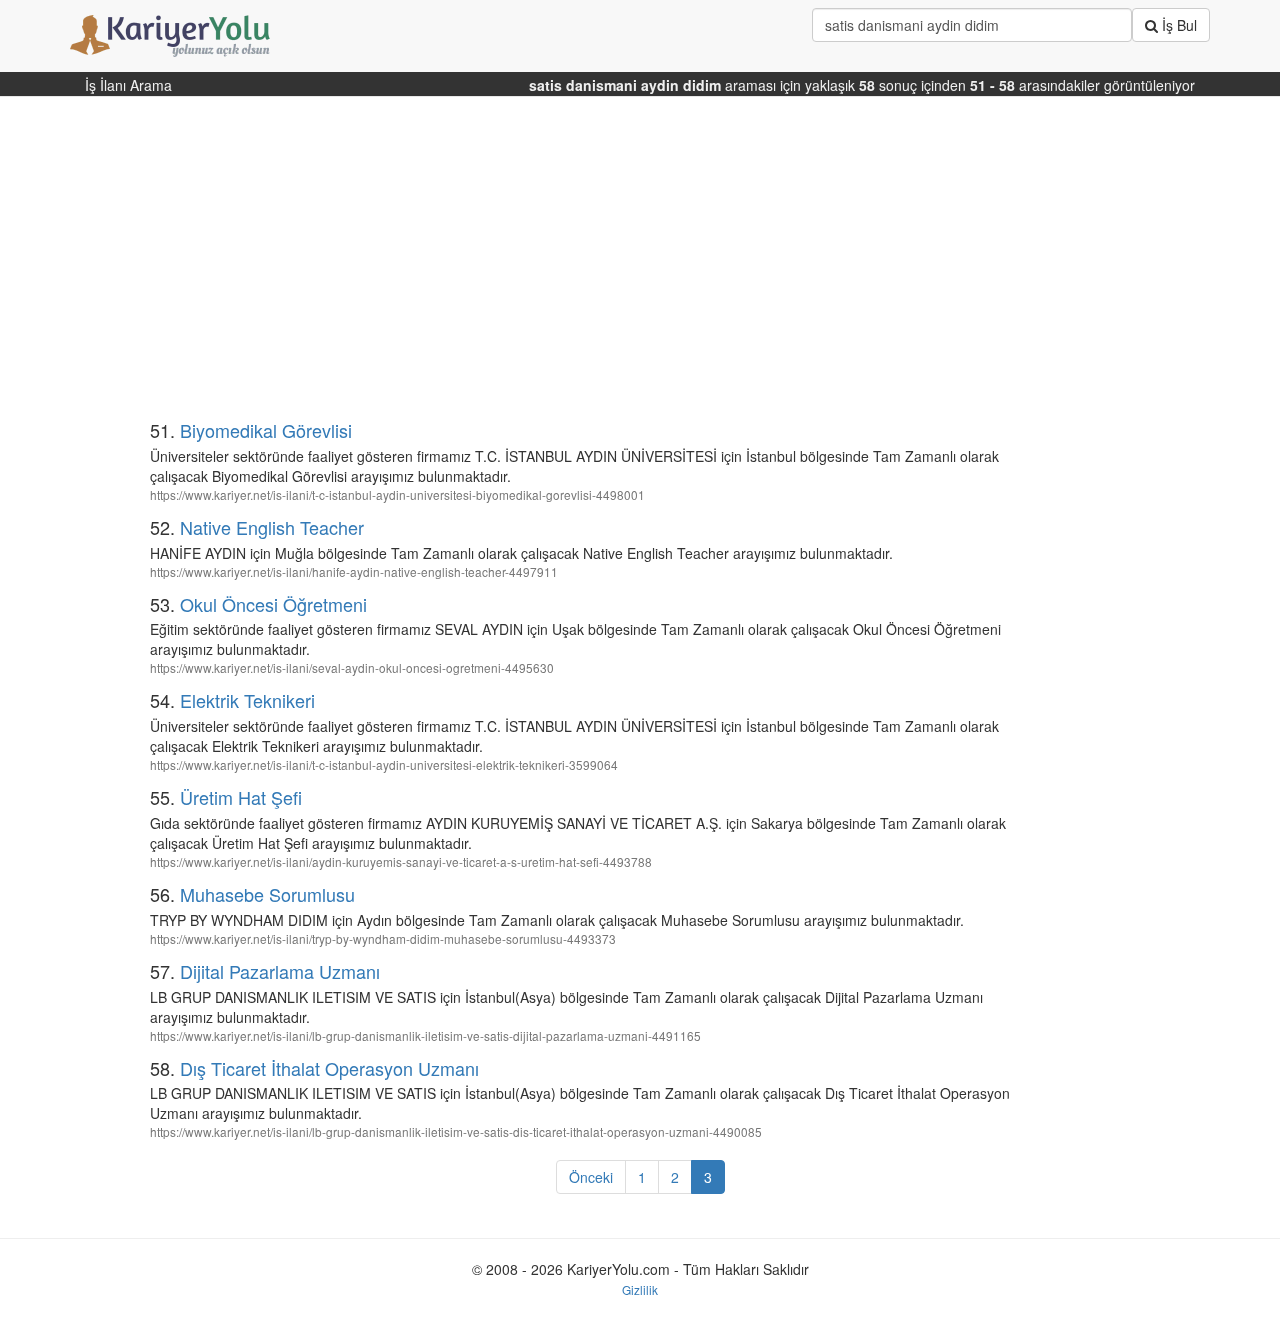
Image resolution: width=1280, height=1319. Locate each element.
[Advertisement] (542, 266)
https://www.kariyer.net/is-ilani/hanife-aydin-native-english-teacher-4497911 (354, 571)
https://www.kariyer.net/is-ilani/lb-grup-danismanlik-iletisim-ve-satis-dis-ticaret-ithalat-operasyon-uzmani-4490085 (456, 1131)
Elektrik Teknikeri (247, 700)
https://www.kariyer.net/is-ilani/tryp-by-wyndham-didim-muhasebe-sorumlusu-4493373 (383, 938)
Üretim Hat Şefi (241, 797)
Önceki (591, 1177)
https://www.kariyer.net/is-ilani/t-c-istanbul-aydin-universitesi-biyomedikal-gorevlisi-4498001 (397, 494)
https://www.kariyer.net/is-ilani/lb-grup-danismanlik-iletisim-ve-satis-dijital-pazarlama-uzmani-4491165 (425, 1035)
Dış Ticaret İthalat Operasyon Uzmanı (329, 1068)
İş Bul (1177, 25)
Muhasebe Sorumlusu (267, 894)
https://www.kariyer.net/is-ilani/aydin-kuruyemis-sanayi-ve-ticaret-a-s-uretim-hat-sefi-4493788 (401, 861)
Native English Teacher (272, 527)
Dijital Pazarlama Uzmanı (280, 971)
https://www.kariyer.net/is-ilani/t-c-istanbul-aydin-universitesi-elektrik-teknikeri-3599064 (384, 764)
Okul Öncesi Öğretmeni (273, 604)
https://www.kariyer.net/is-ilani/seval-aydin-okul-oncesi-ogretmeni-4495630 (352, 667)
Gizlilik (640, 1289)
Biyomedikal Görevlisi (266, 430)
